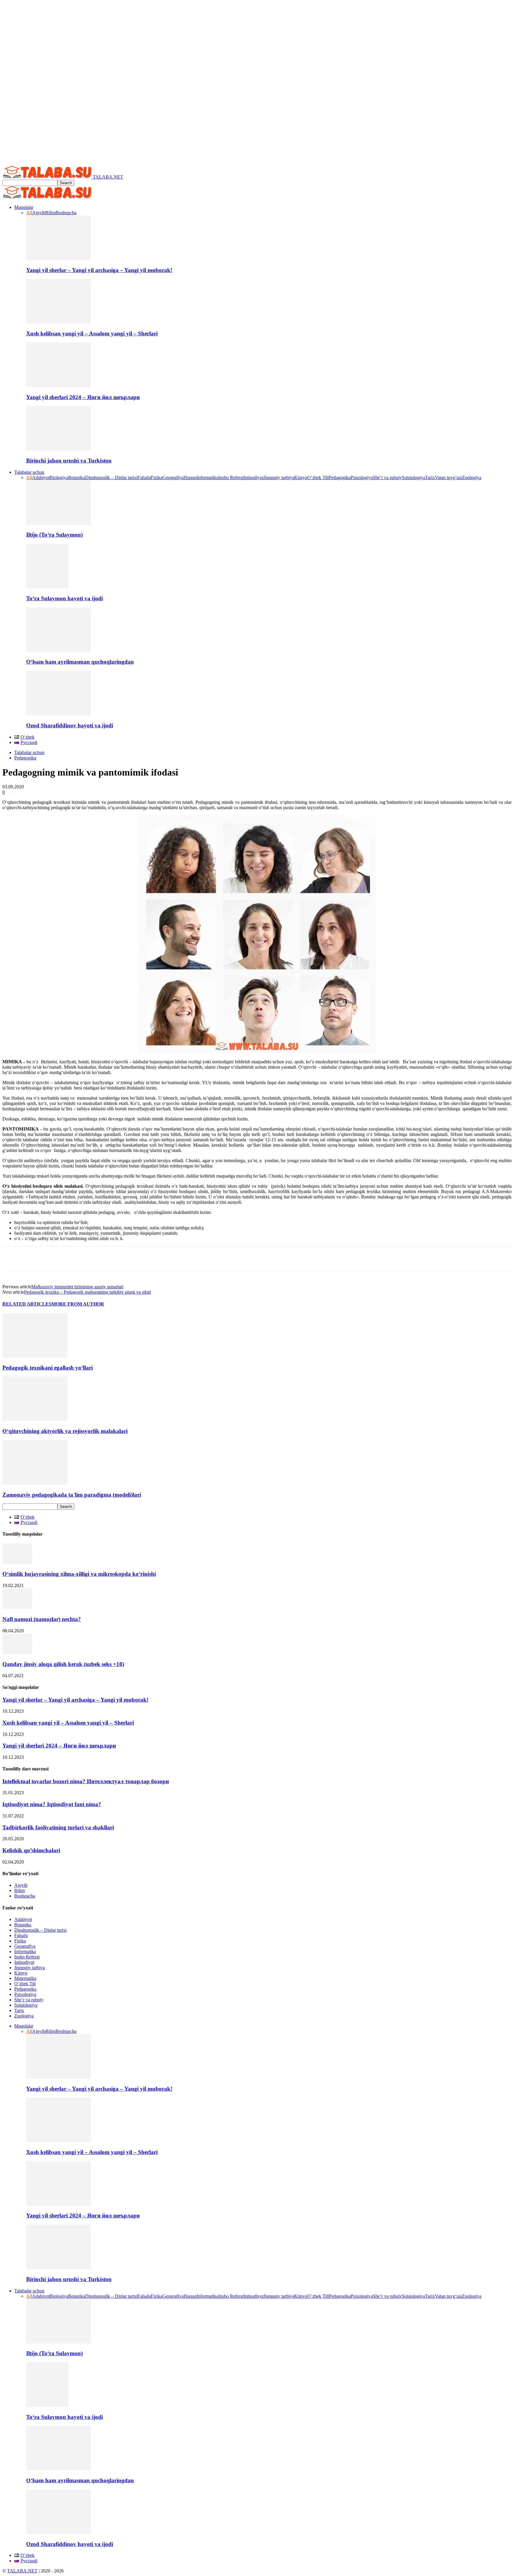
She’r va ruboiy (387, 477)
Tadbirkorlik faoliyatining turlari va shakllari (58, 1827)
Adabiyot (41, 477)
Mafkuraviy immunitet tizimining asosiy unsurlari (77, 1287)
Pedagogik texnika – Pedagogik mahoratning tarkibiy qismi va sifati (87, 1292)
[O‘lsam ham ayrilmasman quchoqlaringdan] (59, 650)
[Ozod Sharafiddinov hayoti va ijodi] (59, 714)
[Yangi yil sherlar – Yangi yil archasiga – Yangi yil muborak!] (59, 258)
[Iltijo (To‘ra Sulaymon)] (59, 523)
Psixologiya (362, 477)
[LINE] (166, 1259)
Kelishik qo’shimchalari (31, 1850)
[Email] (101, 1259)
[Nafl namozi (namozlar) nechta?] (17, 1607)
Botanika (77, 477)
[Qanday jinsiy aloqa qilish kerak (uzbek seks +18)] (17, 1653)
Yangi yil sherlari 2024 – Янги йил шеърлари (83, 397)
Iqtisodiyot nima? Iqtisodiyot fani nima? (52, 1804)
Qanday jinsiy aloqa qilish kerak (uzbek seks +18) (63, 1664)
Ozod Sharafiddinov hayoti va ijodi (70, 725)
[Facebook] (12, 1259)
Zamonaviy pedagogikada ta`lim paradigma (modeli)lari (72, 1495)
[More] (210, 1259)
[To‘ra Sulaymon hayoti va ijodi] (47, 587)
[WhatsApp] (57, 1259)
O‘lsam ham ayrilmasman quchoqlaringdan (80, 662)
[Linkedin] (79, 1259)
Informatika (207, 477)
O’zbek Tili (318, 477)
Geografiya (173, 477)
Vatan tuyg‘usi (448, 477)
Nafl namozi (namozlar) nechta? (42, 1619)
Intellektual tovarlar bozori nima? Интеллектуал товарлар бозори (86, 1781)
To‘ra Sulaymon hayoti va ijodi (65, 598)
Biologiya (59, 477)
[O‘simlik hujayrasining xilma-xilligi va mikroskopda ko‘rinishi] (17, 1563)
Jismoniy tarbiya (279, 477)
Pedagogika (340, 477)
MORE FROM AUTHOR (78, 1304)
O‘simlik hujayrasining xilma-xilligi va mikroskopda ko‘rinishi (79, 1574)
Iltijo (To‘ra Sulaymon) (54, 535)
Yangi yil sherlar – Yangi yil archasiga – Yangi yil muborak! (99, 270)
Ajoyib (39, 213)
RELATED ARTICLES (27, 1304)
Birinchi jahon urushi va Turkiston (69, 461)
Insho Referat (231, 477)
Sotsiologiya (413, 477)
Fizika (157, 477)
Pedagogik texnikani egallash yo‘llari (48, 1368)
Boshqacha (66, 213)
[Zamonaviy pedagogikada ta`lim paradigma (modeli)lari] (35, 1483)
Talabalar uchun (29, 472)
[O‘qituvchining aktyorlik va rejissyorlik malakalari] (35, 1419)
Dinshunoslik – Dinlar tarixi (111, 477)
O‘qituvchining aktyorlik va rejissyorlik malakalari (65, 1431)
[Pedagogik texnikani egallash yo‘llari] (35, 1356)
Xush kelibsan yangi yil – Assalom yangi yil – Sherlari (92, 333)
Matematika (25, 1978)
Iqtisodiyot (254, 477)
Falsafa (144, 477)
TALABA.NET (22, 2571)
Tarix (430, 477)
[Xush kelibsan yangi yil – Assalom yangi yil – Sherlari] (59, 322)
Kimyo (301, 477)
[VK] (144, 1259)
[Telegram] (122, 1259)
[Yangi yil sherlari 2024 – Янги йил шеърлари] (59, 386)
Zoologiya (472, 477)
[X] (35, 1259)
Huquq (190, 477)
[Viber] (188, 1259)
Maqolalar (24, 207)
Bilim (50, 213)
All (29, 213)
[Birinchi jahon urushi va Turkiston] (59, 449)
